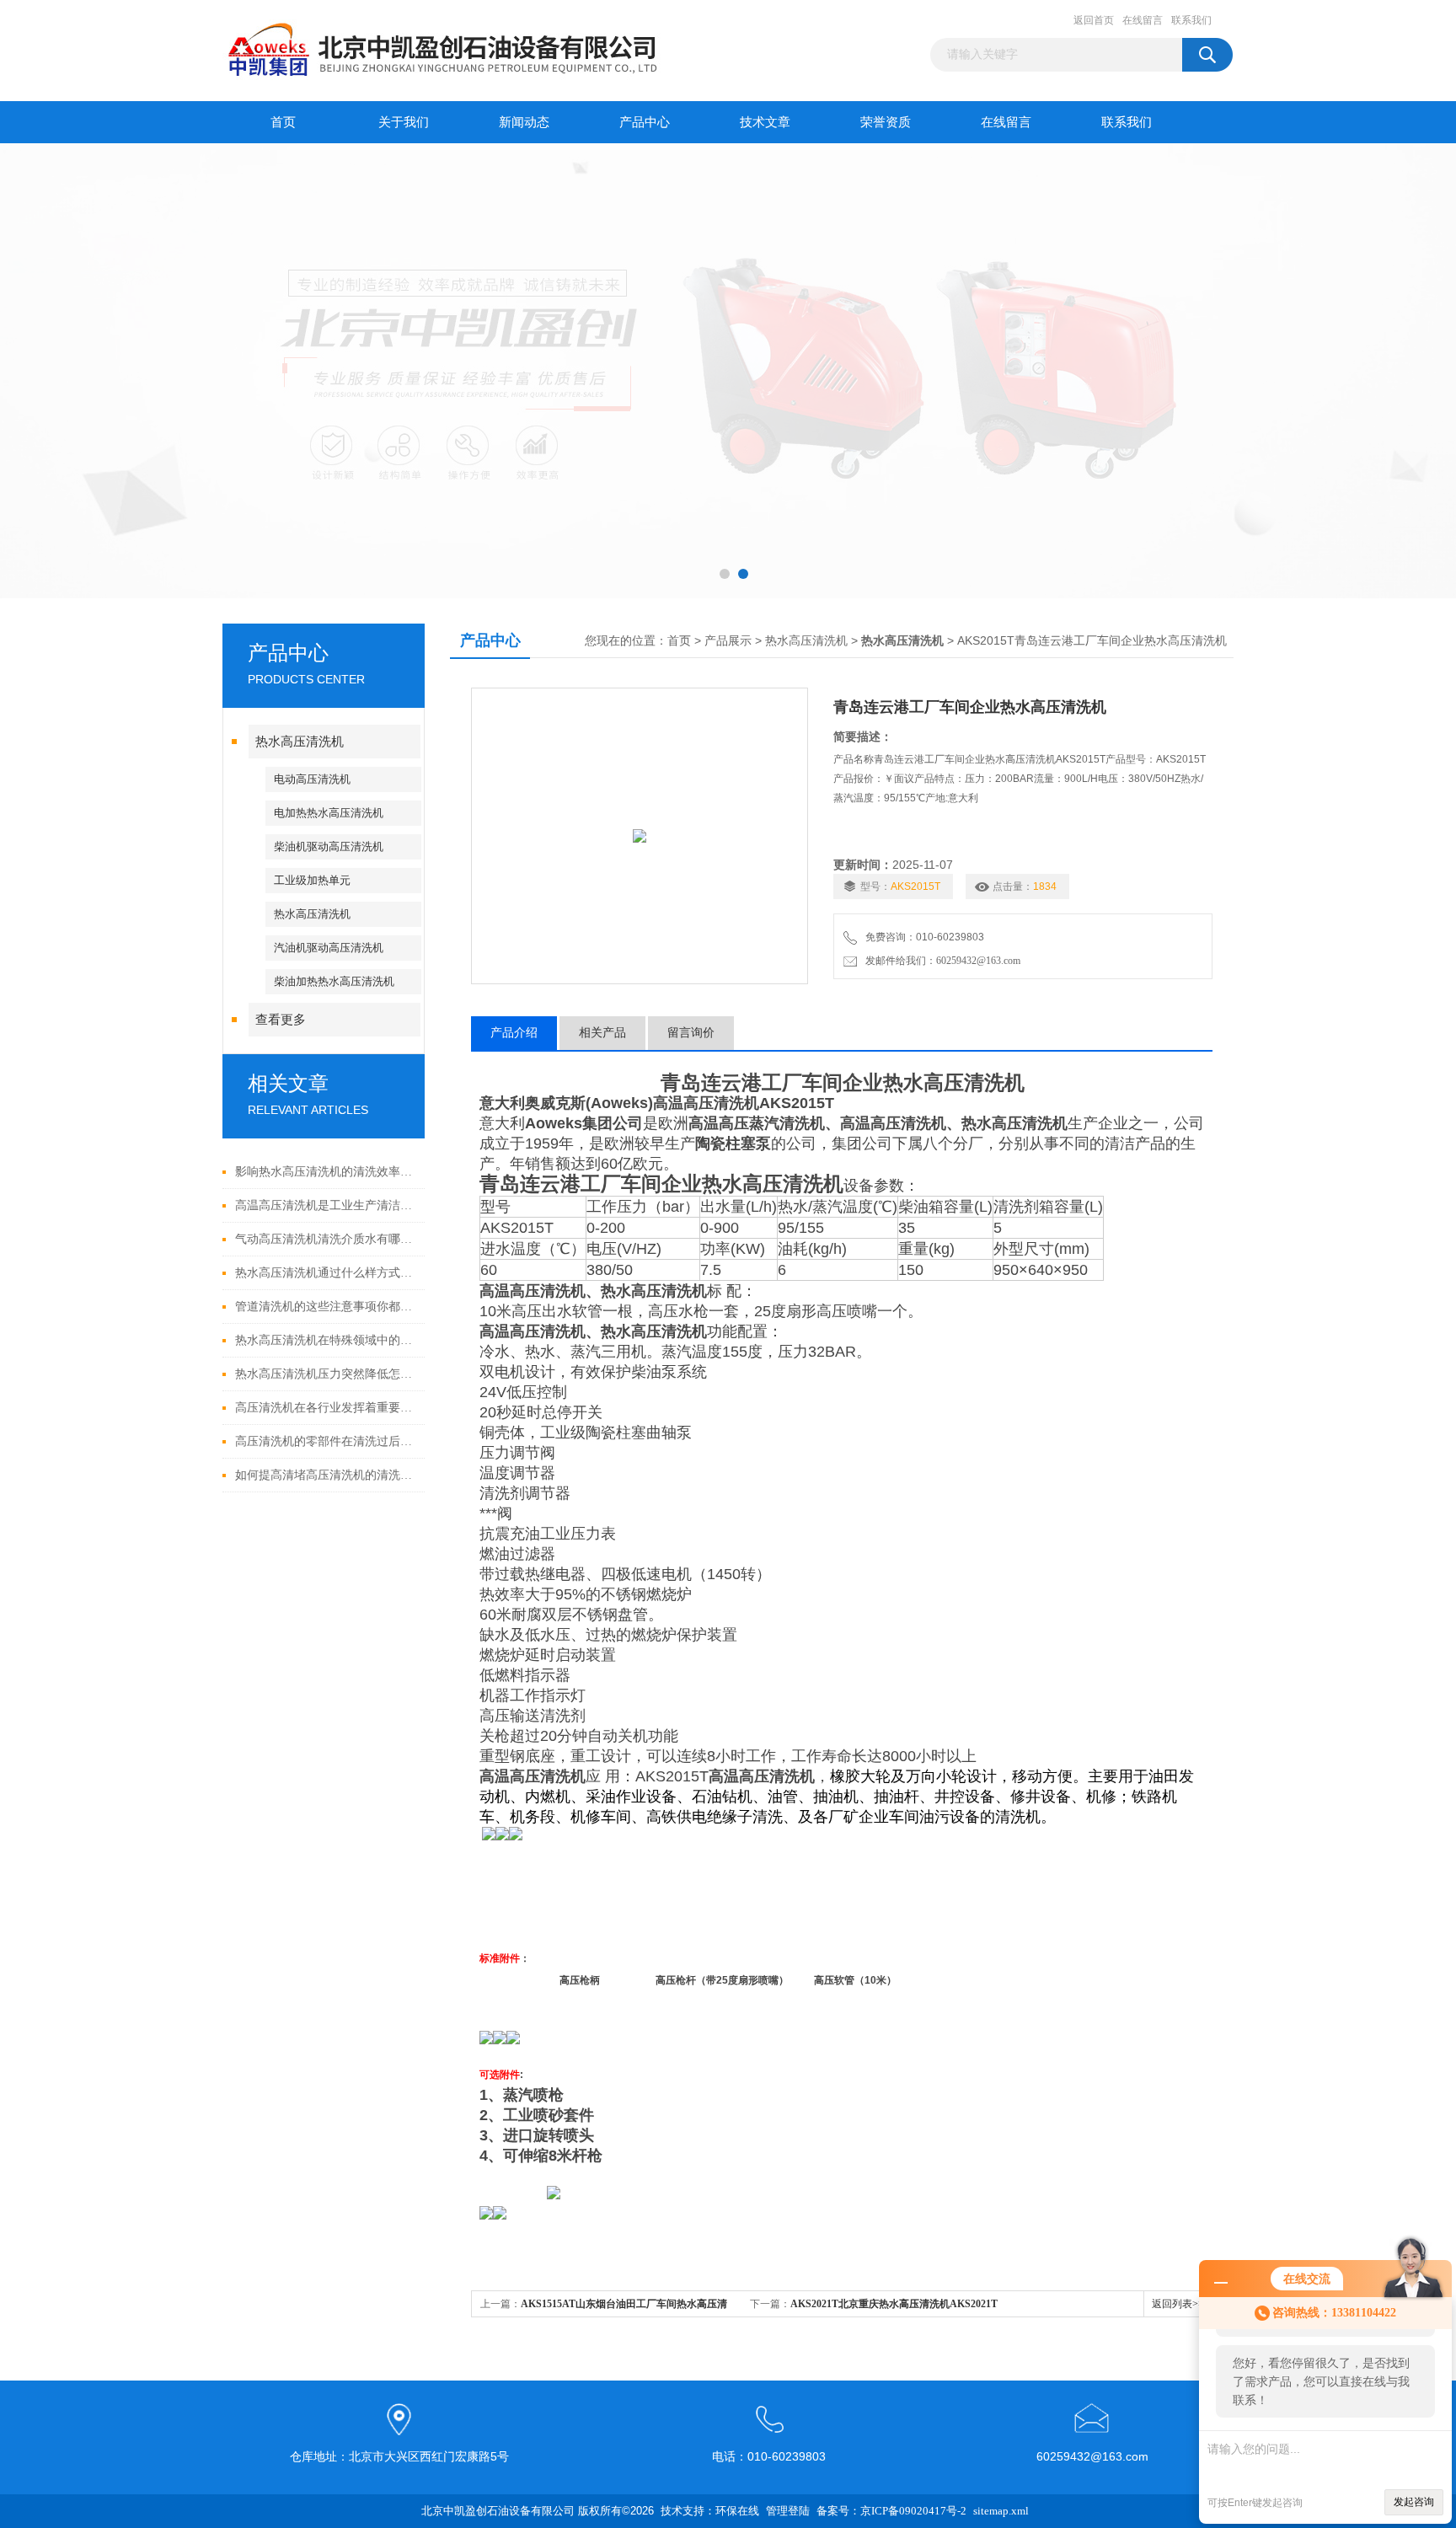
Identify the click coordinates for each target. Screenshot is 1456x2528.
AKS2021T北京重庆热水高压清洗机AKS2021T (894, 2304)
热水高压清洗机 (300, 742)
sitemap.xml (1001, 2511)
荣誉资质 (886, 122)
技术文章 (765, 122)
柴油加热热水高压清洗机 (334, 981)
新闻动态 (524, 122)
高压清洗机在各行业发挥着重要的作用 (326, 1408)
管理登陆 (788, 2511)
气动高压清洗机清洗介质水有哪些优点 (326, 1239)
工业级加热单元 (312, 880)
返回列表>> (1178, 2304)
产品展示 (728, 641)
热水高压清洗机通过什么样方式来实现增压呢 (326, 1273)
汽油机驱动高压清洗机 (329, 948)
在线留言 (1143, 20)
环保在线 (737, 2511)
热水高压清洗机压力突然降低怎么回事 (326, 1374)
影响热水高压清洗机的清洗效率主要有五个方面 (326, 1172)
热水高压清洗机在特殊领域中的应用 (326, 1340)
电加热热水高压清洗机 (329, 813)
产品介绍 (514, 1033)
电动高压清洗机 (312, 779)
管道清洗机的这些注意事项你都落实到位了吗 (326, 1307)
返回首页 (1094, 20)
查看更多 (281, 1020)
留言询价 (691, 1033)
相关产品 (602, 1033)
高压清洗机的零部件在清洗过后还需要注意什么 (326, 1441)
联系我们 (1191, 20)
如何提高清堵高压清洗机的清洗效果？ (326, 1475)
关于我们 (404, 122)
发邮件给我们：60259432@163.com (940, 961)
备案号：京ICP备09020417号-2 (891, 2511)
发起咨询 (1414, 2502)
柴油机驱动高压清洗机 (329, 846)
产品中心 (645, 122)
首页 (283, 122)
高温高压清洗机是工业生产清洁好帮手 (326, 1205)
